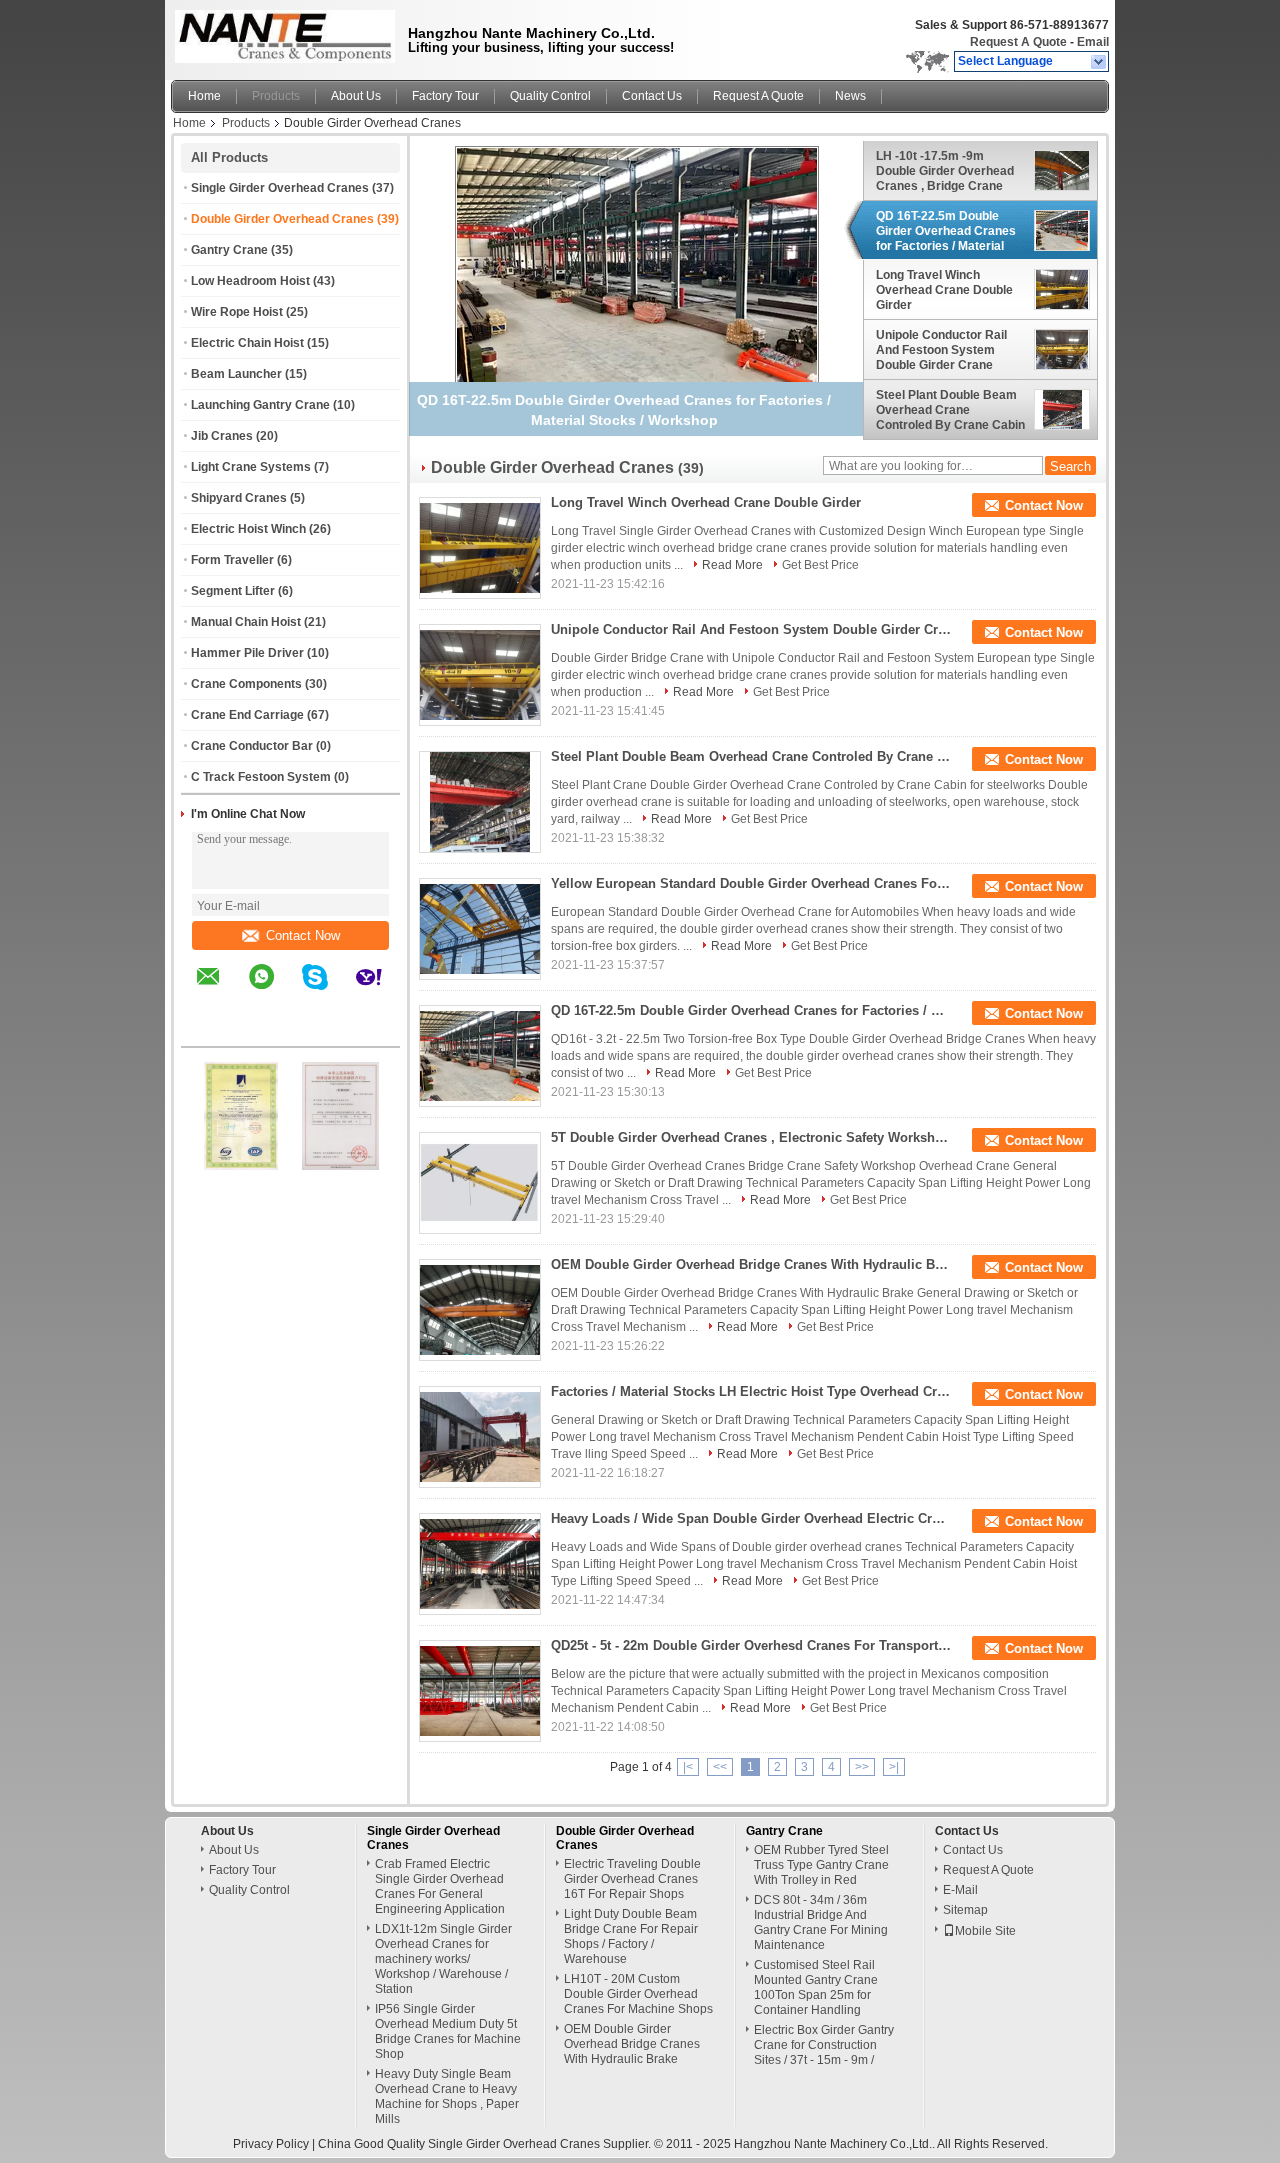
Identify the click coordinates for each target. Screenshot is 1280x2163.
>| (894, 1767)
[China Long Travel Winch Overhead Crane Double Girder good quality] (637, 282)
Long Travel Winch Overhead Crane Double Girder (944, 291)
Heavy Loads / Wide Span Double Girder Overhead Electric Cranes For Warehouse (751, 1518)
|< (688, 1767)
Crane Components (246, 684)
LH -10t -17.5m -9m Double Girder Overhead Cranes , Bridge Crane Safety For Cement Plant (945, 171)
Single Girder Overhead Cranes (280, 188)
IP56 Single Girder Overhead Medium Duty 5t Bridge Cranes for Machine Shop (448, 2031)
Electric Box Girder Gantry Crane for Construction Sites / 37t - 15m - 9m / (824, 2045)
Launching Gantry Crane (260, 405)
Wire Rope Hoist (237, 312)
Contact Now (303, 935)
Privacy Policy (271, 2144)
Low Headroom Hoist (250, 281)
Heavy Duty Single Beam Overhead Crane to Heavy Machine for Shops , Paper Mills (447, 2096)
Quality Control (550, 96)
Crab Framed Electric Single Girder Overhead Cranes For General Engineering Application (440, 1886)
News (850, 96)
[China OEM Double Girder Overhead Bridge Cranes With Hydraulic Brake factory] (480, 1310)
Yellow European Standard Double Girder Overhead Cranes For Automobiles (751, 883)
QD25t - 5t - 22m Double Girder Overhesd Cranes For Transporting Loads (751, 1645)
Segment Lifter (233, 591)
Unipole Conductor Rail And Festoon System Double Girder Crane (941, 350)
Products (276, 96)
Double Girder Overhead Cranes (282, 219)
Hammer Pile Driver (247, 653)
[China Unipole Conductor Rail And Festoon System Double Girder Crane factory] (480, 675)
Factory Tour (445, 96)
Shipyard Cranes (239, 498)
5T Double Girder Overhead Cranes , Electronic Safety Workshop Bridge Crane (751, 1137)
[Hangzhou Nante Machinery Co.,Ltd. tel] (208, 1029)
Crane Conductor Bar (252, 746)
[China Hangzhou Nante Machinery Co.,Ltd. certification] (241, 1166)
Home (204, 96)
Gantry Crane (229, 250)
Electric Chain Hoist (247, 343)
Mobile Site (985, 1931)
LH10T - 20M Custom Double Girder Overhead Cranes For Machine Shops (638, 1994)
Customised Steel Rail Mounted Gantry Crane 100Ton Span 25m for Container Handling (816, 1987)
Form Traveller (232, 560)
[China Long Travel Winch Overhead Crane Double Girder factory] (480, 548)
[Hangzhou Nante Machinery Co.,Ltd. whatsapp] (274, 991)
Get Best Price (820, 565)
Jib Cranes (222, 436)
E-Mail (960, 1890)
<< (720, 1767)
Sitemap (965, 1910)
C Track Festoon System (261, 777)
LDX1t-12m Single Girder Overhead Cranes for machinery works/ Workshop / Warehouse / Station (443, 1959)
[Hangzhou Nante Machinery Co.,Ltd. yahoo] (381, 991)
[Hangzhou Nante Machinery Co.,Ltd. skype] (327, 991)
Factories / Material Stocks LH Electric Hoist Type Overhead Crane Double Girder (751, 1391)
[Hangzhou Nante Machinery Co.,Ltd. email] (221, 991)
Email (1093, 42)
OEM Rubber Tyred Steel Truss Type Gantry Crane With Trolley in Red (821, 1865)
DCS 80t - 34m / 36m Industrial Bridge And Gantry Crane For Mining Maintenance (821, 1922)
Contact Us (652, 96)
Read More (732, 565)
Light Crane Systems (251, 467)
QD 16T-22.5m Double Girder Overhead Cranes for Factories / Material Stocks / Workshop (946, 231)
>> (862, 1767)
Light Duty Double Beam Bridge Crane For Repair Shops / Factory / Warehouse (631, 1936)
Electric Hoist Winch (248, 529)
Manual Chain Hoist (246, 622)
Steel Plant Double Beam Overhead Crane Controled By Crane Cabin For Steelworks (950, 410)
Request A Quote (1018, 42)
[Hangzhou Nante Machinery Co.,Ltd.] (1099, 62)
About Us (356, 96)
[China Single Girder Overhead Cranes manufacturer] (280, 35)
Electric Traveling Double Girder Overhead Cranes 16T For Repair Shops (632, 1879)
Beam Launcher (236, 374)
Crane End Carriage (247, 715)
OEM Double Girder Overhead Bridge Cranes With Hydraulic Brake (751, 1264)
